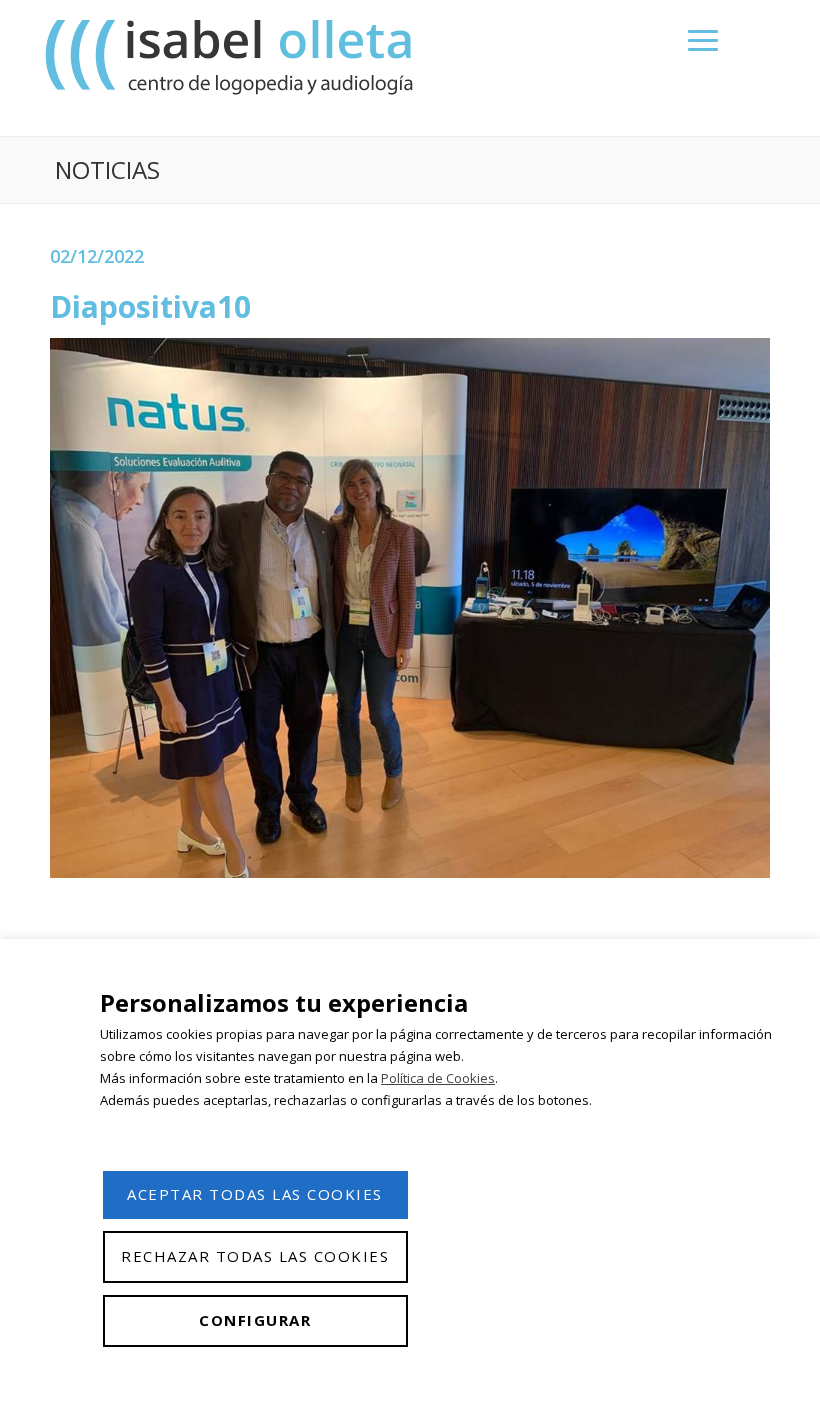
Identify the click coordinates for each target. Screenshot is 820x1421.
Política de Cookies (438, 1078)
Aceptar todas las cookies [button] (255, 1194)
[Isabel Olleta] (232, 56)
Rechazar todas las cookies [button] (255, 1256)
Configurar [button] (255, 1320)
